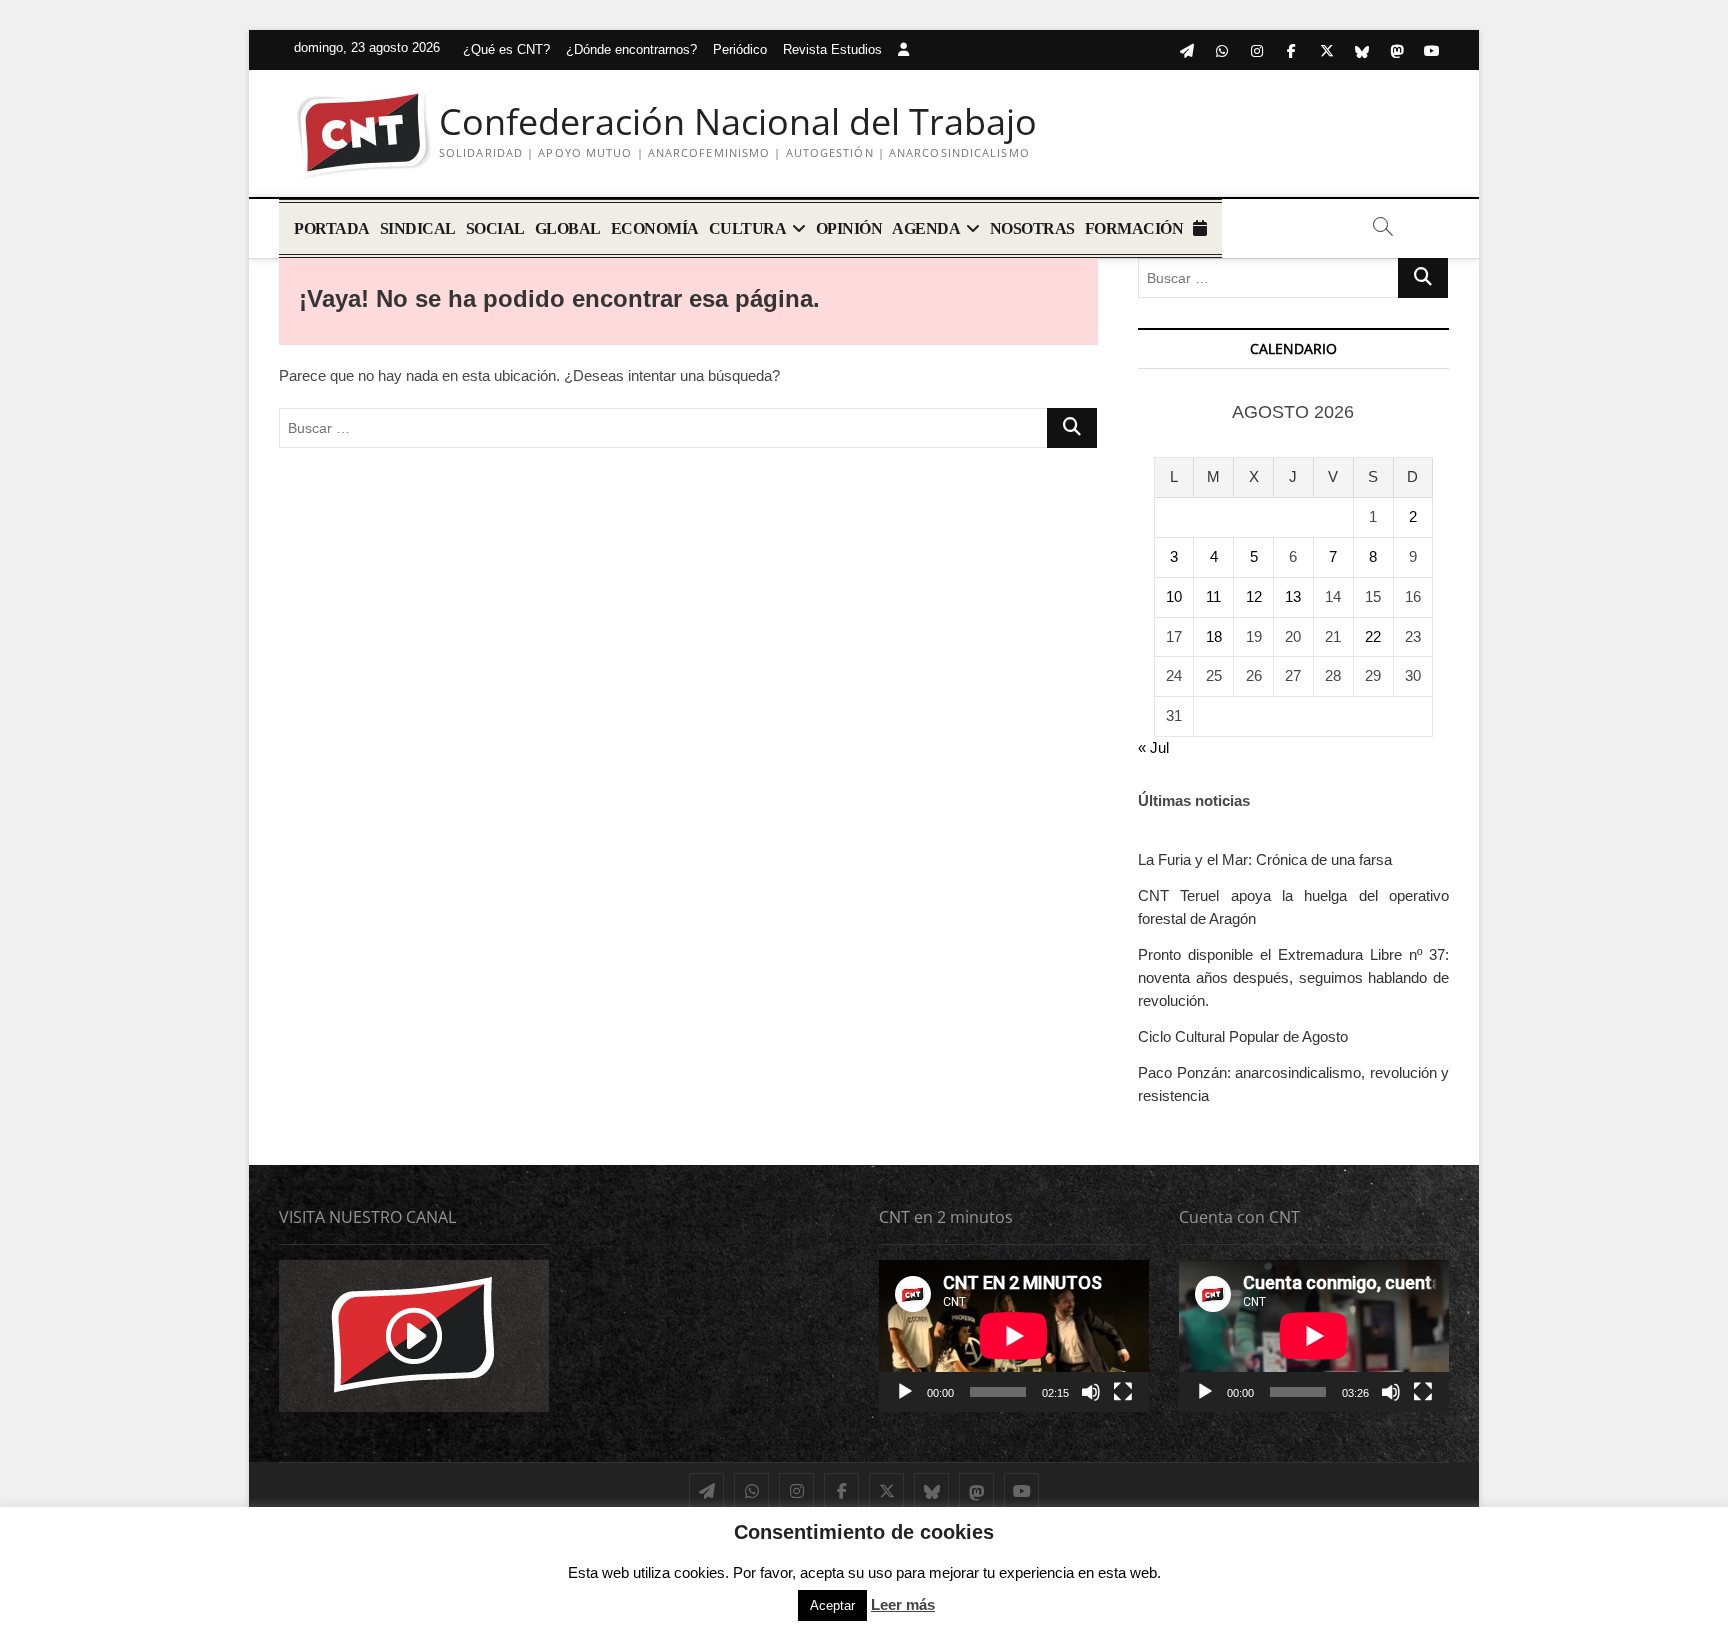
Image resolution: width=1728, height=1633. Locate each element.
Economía (655, 228)
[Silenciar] (1091, 1392)
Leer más (903, 1604)
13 (1293, 596)
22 (1373, 636)
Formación (1134, 228)
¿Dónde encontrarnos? (631, 49)
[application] (1014, 1336)
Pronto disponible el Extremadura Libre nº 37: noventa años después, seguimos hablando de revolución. (1293, 977)
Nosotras (1032, 228)
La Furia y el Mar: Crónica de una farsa (1265, 859)
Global (568, 228)
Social (495, 228)
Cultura (748, 228)
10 (1174, 596)
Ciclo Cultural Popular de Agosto (1243, 1036)
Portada (332, 228)
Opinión (849, 228)
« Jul (1153, 747)
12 (1254, 596)
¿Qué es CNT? (506, 49)
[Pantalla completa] (1123, 1392)
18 (1214, 636)
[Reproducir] (905, 1392)
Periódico (740, 49)
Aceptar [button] (832, 1605)
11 (1213, 596)
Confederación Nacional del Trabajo (738, 122)
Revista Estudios (832, 49)
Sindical (418, 228)
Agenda (926, 228)
